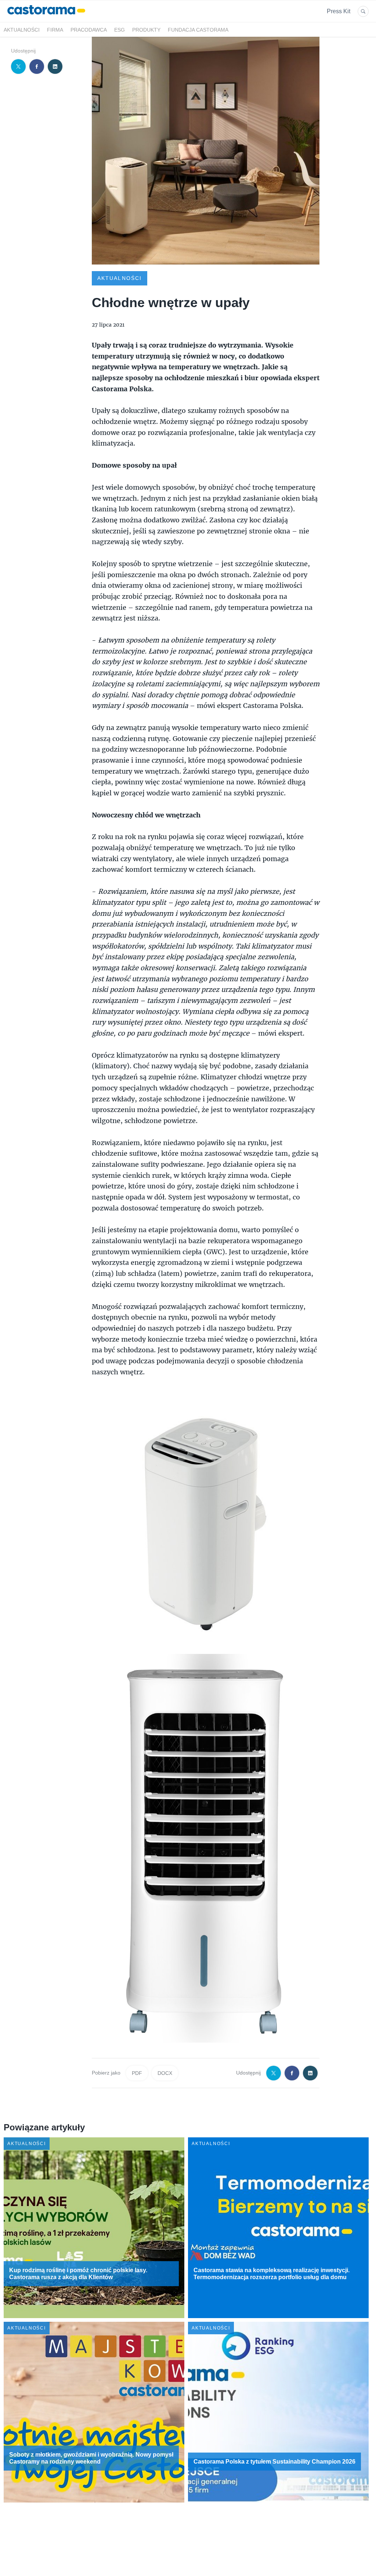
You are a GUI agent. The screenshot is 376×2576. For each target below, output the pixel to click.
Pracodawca (89, 30)
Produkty (146, 30)
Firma (55, 30)
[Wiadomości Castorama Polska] (46, 18)
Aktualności (22, 30)
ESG (120, 30)
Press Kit (339, 11)
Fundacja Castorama (198, 30)
